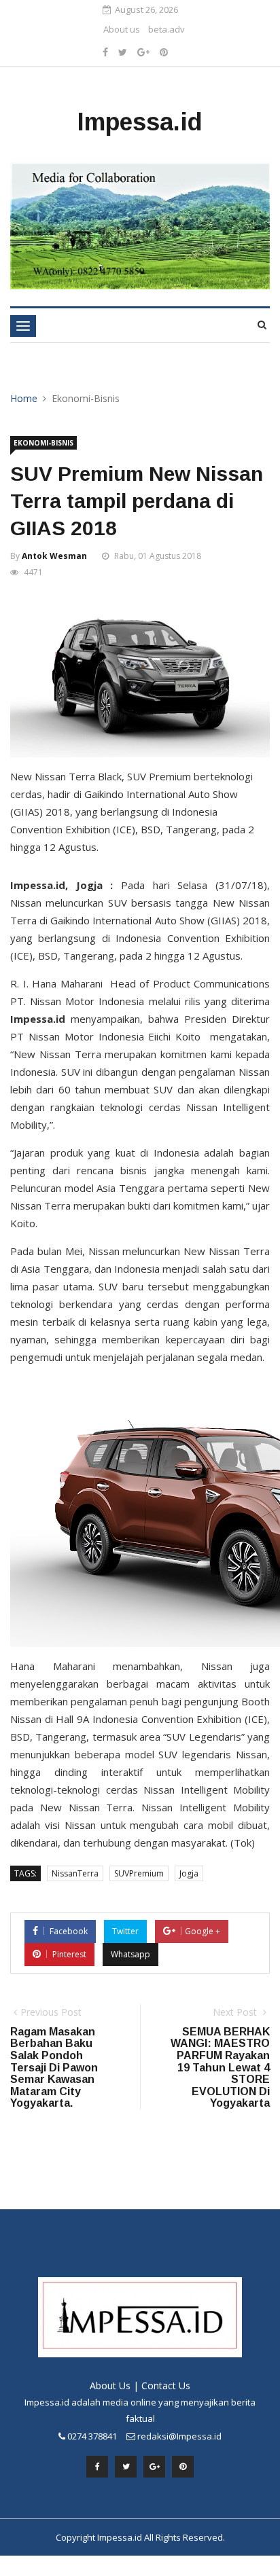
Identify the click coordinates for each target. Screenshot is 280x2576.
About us (122, 29)
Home (24, 398)
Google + (203, 1931)
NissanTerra (75, 1873)
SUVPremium (139, 1873)
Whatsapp (130, 1954)
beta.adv (167, 29)
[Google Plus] (143, 52)
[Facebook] (105, 52)
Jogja (189, 1873)
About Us (110, 2385)
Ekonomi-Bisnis (43, 443)
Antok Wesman (54, 556)
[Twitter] (123, 52)
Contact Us (166, 2385)
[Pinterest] (164, 52)
